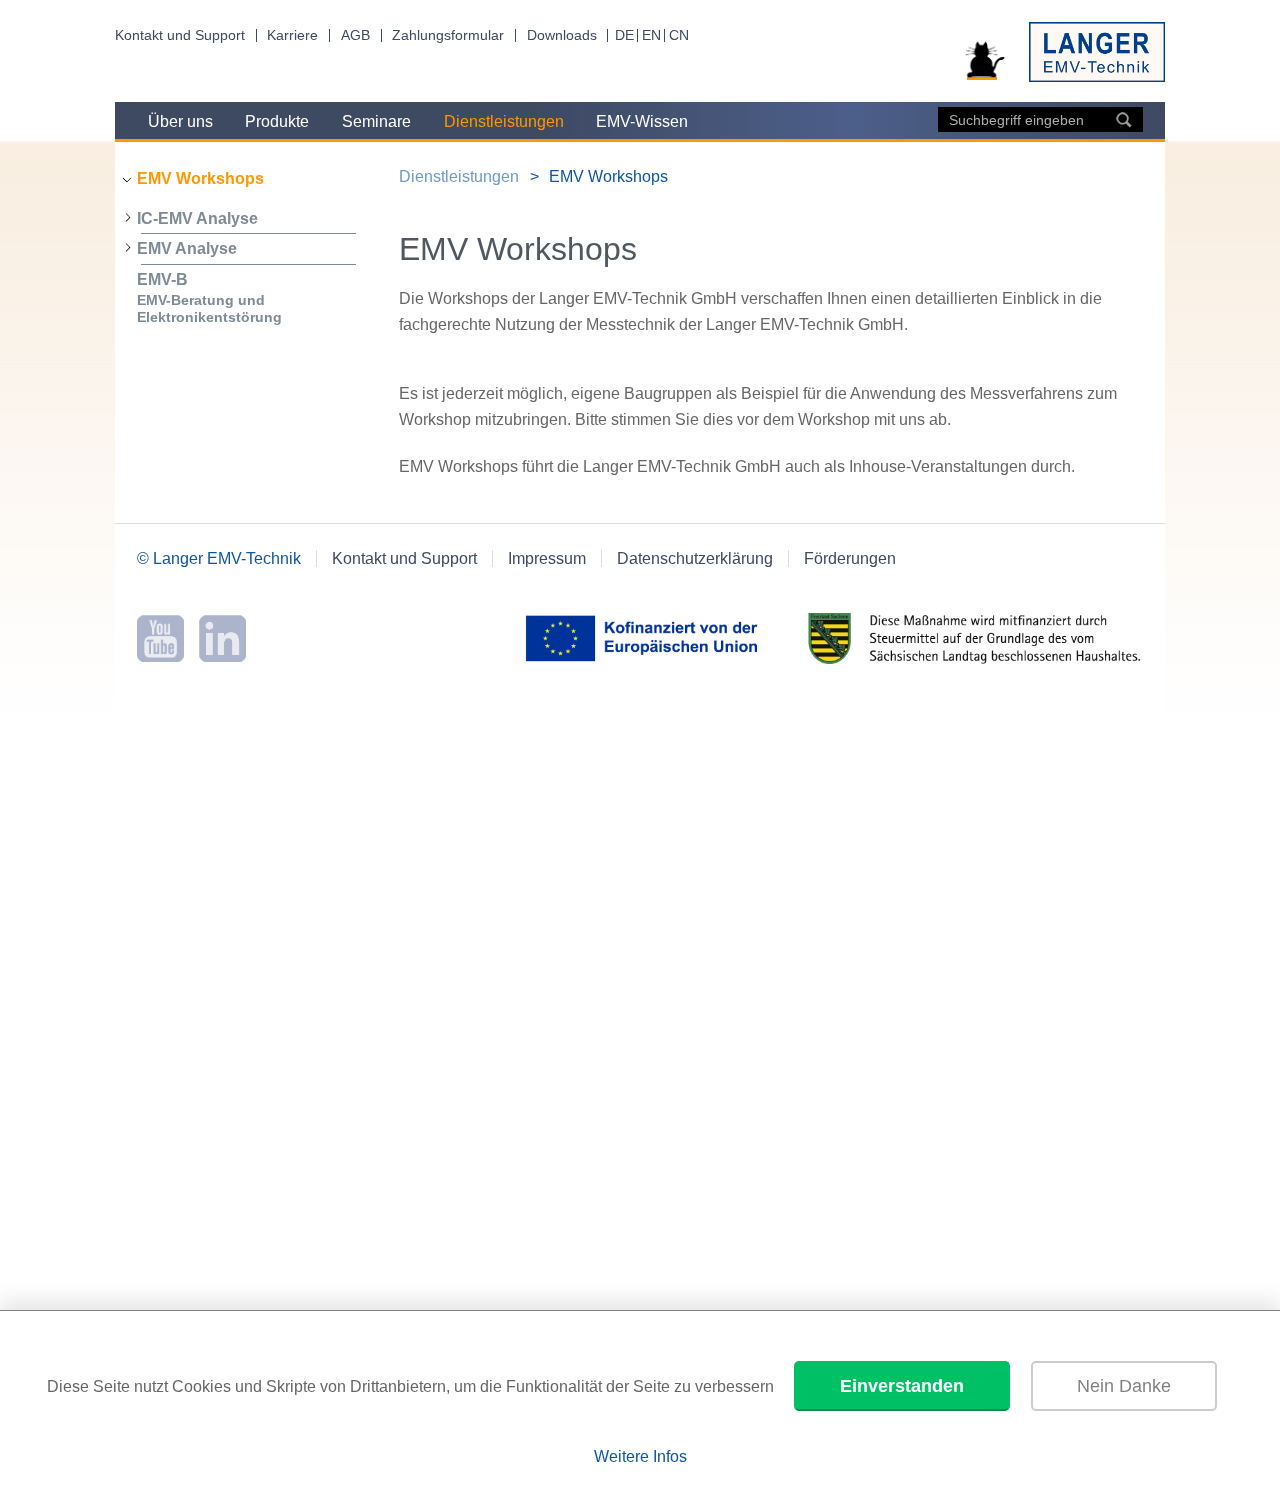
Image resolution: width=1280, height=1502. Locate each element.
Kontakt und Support (180, 35)
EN (651, 35)
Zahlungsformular (448, 35)
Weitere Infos (640, 1456)
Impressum (547, 558)
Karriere (292, 35)
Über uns (180, 121)
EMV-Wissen (642, 121)
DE (624, 35)
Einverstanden (902, 1386)
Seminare (376, 121)
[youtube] (160, 656)
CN (679, 35)
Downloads (562, 35)
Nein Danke (1124, 1386)
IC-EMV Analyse (197, 218)
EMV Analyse (187, 248)
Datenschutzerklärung (695, 558)
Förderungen (850, 558)
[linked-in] (222, 656)
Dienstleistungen (504, 121)
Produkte (277, 121)
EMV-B (209, 298)
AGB (355, 35)
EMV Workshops (200, 178)
